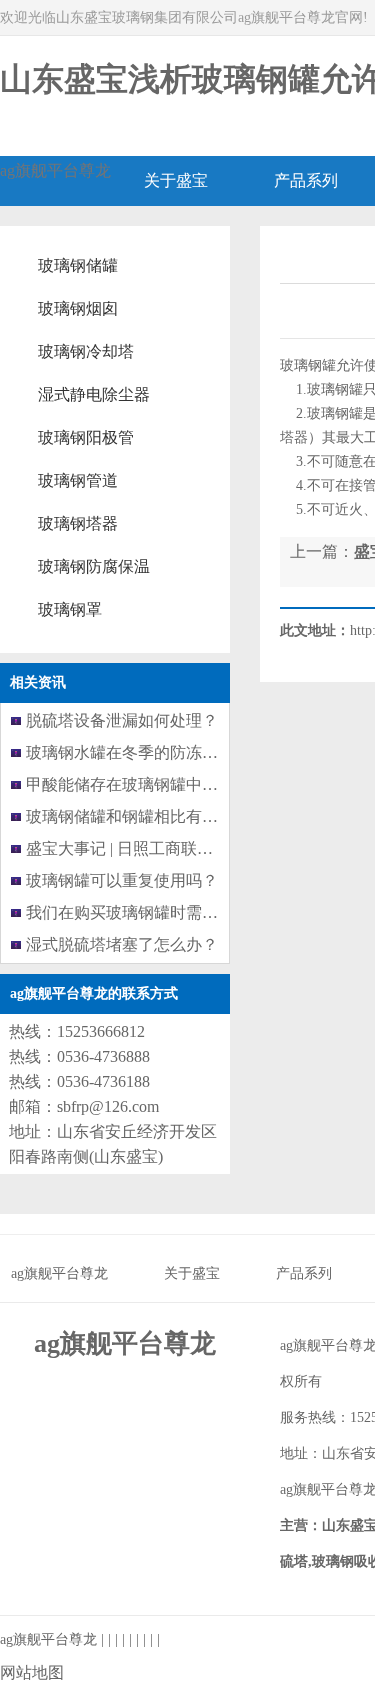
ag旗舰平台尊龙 (55, 170)
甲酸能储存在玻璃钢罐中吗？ (130, 784)
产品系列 (304, 1273)
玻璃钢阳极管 (86, 437)
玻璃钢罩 (70, 609)
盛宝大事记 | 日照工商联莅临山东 (143, 848)
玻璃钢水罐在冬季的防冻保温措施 (146, 752)
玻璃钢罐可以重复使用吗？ (122, 880)
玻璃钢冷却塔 (86, 351)
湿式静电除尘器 (94, 394)
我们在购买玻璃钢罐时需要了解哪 (146, 912)
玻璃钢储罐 (78, 265)
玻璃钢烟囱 (78, 308)
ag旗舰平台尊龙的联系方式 (94, 993)
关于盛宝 (192, 1273)
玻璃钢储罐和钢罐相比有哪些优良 (146, 816)
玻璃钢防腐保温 (94, 566)
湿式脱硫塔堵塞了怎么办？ (122, 944)
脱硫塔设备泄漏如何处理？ (122, 720)
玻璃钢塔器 (78, 523)
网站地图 (32, 1672)
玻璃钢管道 (78, 480)
